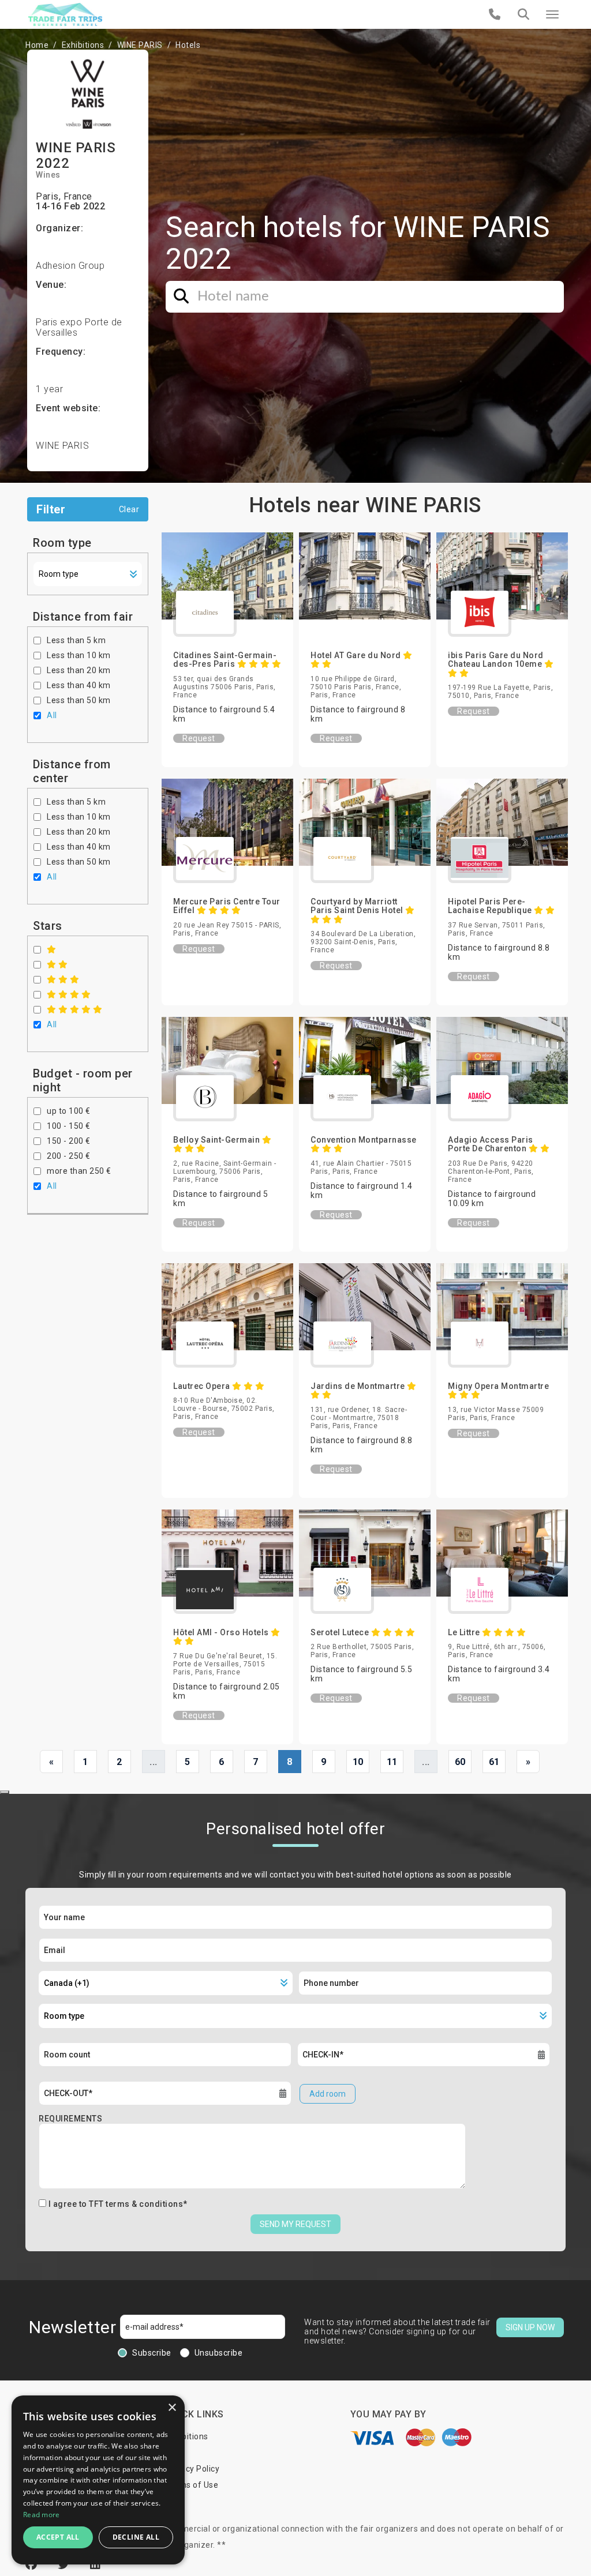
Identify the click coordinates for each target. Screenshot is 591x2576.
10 (358, 1762)
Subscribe (152, 2353)
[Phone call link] (495, 14)
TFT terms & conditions (136, 2204)
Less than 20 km (79, 670)
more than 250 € (79, 1171)
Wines (48, 175)
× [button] (172, 2408)
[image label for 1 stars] (52, 949)
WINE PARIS (140, 45)
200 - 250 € (69, 1156)
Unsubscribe (219, 2353)
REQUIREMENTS (70, 2119)
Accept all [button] (58, 2537)
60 (460, 1762)
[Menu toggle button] (552, 14)
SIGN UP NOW (530, 2327)
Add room (328, 2094)
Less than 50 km (79, 700)
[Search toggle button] (523, 14)
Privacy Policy (192, 2469)
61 (494, 1762)
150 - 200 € (69, 1141)
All (52, 715)
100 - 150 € (69, 1126)
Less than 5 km (76, 640)
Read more (42, 2515)
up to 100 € (69, 1111)
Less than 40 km (79, 685)
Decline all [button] (136, 2537)
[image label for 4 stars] (69, 994)
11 (392, 1762)
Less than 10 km (79, 655)
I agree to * (118, 2204)
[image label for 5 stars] (75, 1009)
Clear (129, 509)
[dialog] (98, 2480)
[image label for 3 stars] (63, 979)
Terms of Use (192, 2485)
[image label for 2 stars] (57, 964)
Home (37, 45)
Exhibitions (83, 45)
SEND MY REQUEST (295, 2224)
